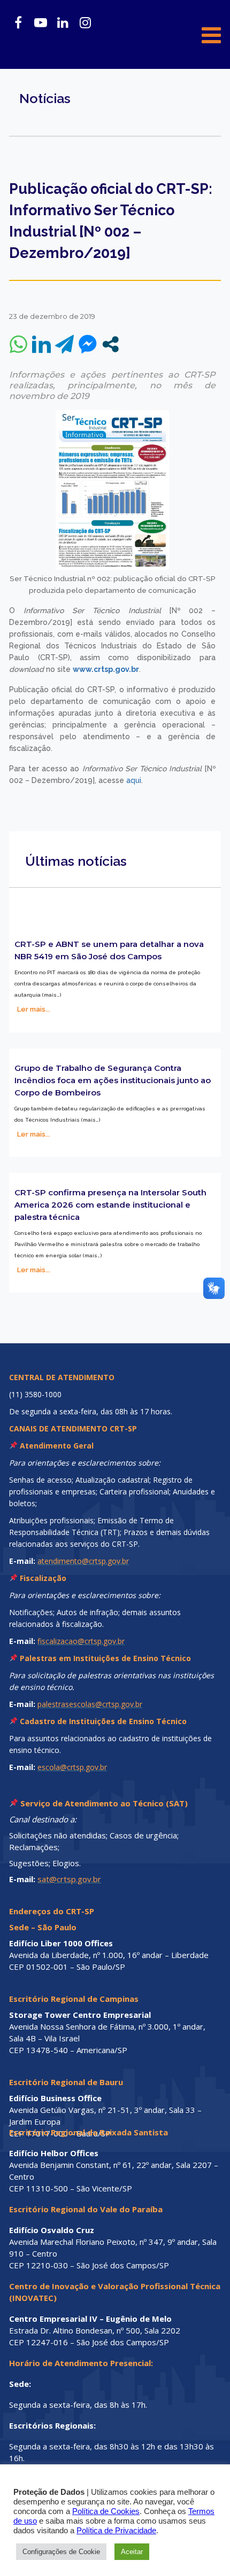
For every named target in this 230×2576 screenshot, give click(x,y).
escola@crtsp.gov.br (72, 1767)
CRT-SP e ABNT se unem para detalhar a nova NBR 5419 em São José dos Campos (109, 950)
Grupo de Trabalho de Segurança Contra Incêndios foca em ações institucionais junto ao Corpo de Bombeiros (113, 1080)
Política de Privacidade (116, 2531)
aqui (134, 780)
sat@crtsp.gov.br (69, 1879)
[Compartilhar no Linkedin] (41, 344)
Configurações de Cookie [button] (61, 2552)
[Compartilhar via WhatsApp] (18, 344)
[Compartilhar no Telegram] (64, 344)
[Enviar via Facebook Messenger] (87, 344)
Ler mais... (34, 1009)
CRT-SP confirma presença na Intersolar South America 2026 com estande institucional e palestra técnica (110, 1205)
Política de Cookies (106, 2511)
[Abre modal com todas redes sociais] (110, 344)
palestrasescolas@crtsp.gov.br (90, 1704)
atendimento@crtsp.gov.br (83, 1561)
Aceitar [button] (132, 2552)
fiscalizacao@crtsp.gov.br (81, 1641)
